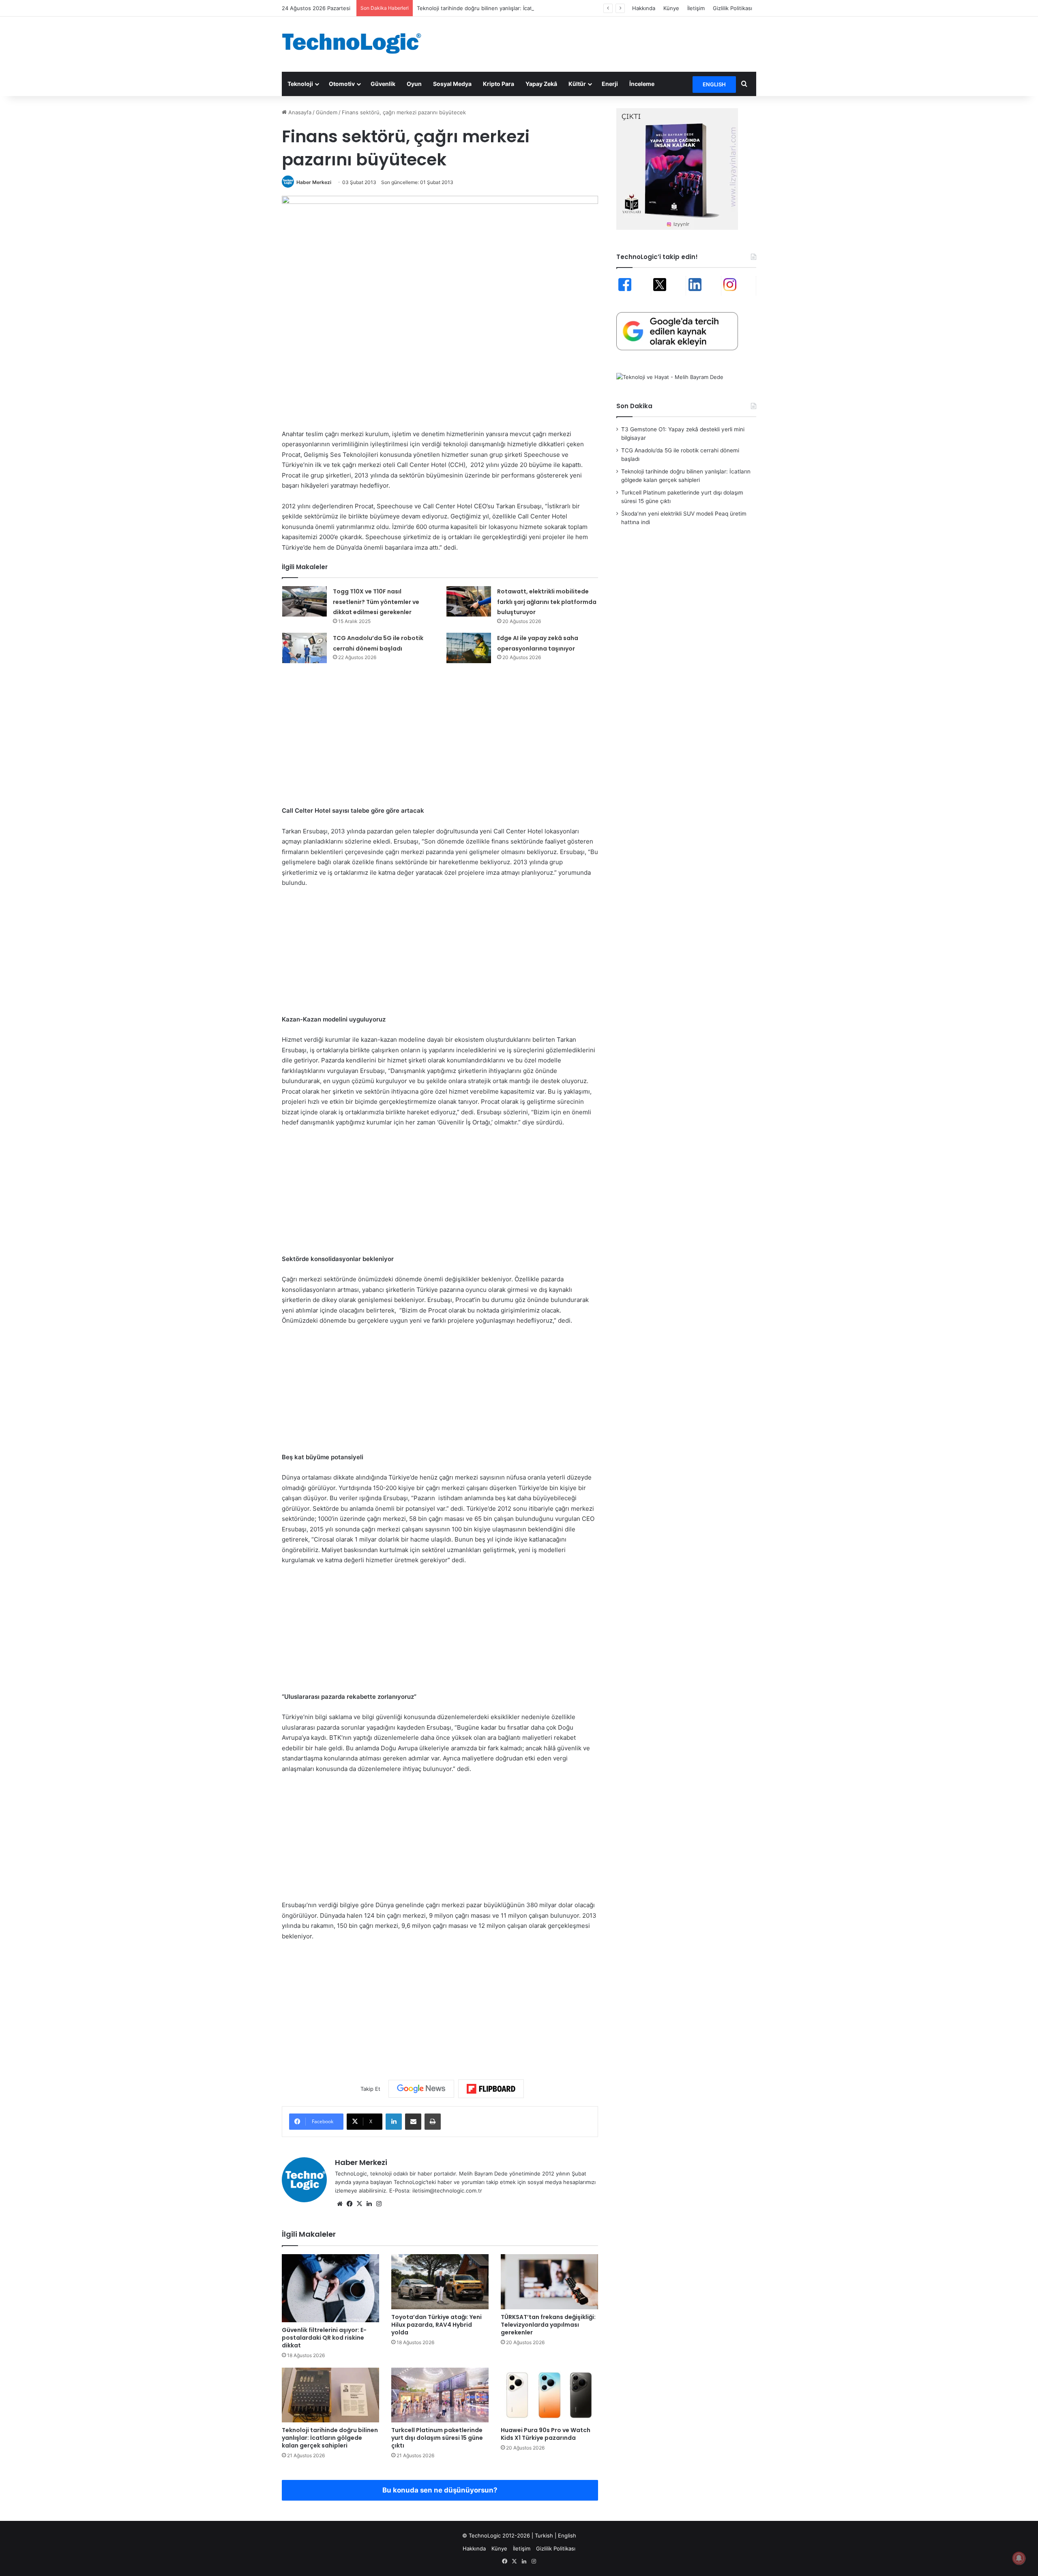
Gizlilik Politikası (732, 8)
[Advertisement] (600, 43)
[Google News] (421, 2089)
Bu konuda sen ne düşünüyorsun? (440, 2490)
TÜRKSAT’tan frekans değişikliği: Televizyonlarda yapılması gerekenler (548, 2325)
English (567, 2535)
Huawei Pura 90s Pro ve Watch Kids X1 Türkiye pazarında (546, 2434)
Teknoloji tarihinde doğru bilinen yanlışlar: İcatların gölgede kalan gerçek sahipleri (519, 8)
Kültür (577, 84)
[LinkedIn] (394, 2122)
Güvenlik (383, 84)
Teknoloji (300, 84)
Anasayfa (299, 112)
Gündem (327, 112)
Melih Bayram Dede (484, 2173)
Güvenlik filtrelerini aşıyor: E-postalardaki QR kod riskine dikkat (324, 2338)
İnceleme (642, 84)
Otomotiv (342, 84)
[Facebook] (350, 2204)
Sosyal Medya (452, 84)
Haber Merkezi (314, 182)
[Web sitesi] (340, 2204)
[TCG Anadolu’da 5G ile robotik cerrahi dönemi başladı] (305, 648)
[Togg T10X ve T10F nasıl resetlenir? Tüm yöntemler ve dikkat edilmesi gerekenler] (305, 601)
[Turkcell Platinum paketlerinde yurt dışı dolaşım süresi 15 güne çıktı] (440, 2395)
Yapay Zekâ (541, 84)
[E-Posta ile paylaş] (413, 2122)
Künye (671, 8)
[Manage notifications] (1019, 2558)
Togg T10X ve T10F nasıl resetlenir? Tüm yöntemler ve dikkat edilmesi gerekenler (376, 602)
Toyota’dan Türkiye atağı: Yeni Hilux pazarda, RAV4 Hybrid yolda (436, 2325)
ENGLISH (714, 84)
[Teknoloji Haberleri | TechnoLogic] (357, 43)
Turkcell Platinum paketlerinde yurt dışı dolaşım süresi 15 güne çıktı (437, 2438)
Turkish (544, 2535)
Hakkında (644, 8)
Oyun (414, 84)
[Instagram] (379, 2204)
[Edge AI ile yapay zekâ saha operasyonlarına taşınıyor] (469, 648)
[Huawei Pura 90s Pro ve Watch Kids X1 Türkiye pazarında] (549, 2395)
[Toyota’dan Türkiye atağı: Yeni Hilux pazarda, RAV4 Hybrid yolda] (440, 2282)
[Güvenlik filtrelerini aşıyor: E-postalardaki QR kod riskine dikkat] (330, 2288)
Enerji (610, 84)
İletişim (696, 8)
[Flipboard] (491, 2089)
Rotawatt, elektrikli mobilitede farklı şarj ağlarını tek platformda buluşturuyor (547, 602)
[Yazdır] (433, 2122)
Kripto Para (499, 84)
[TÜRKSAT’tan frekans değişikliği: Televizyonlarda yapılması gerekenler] (549, 2282)
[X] (359, 2204)
